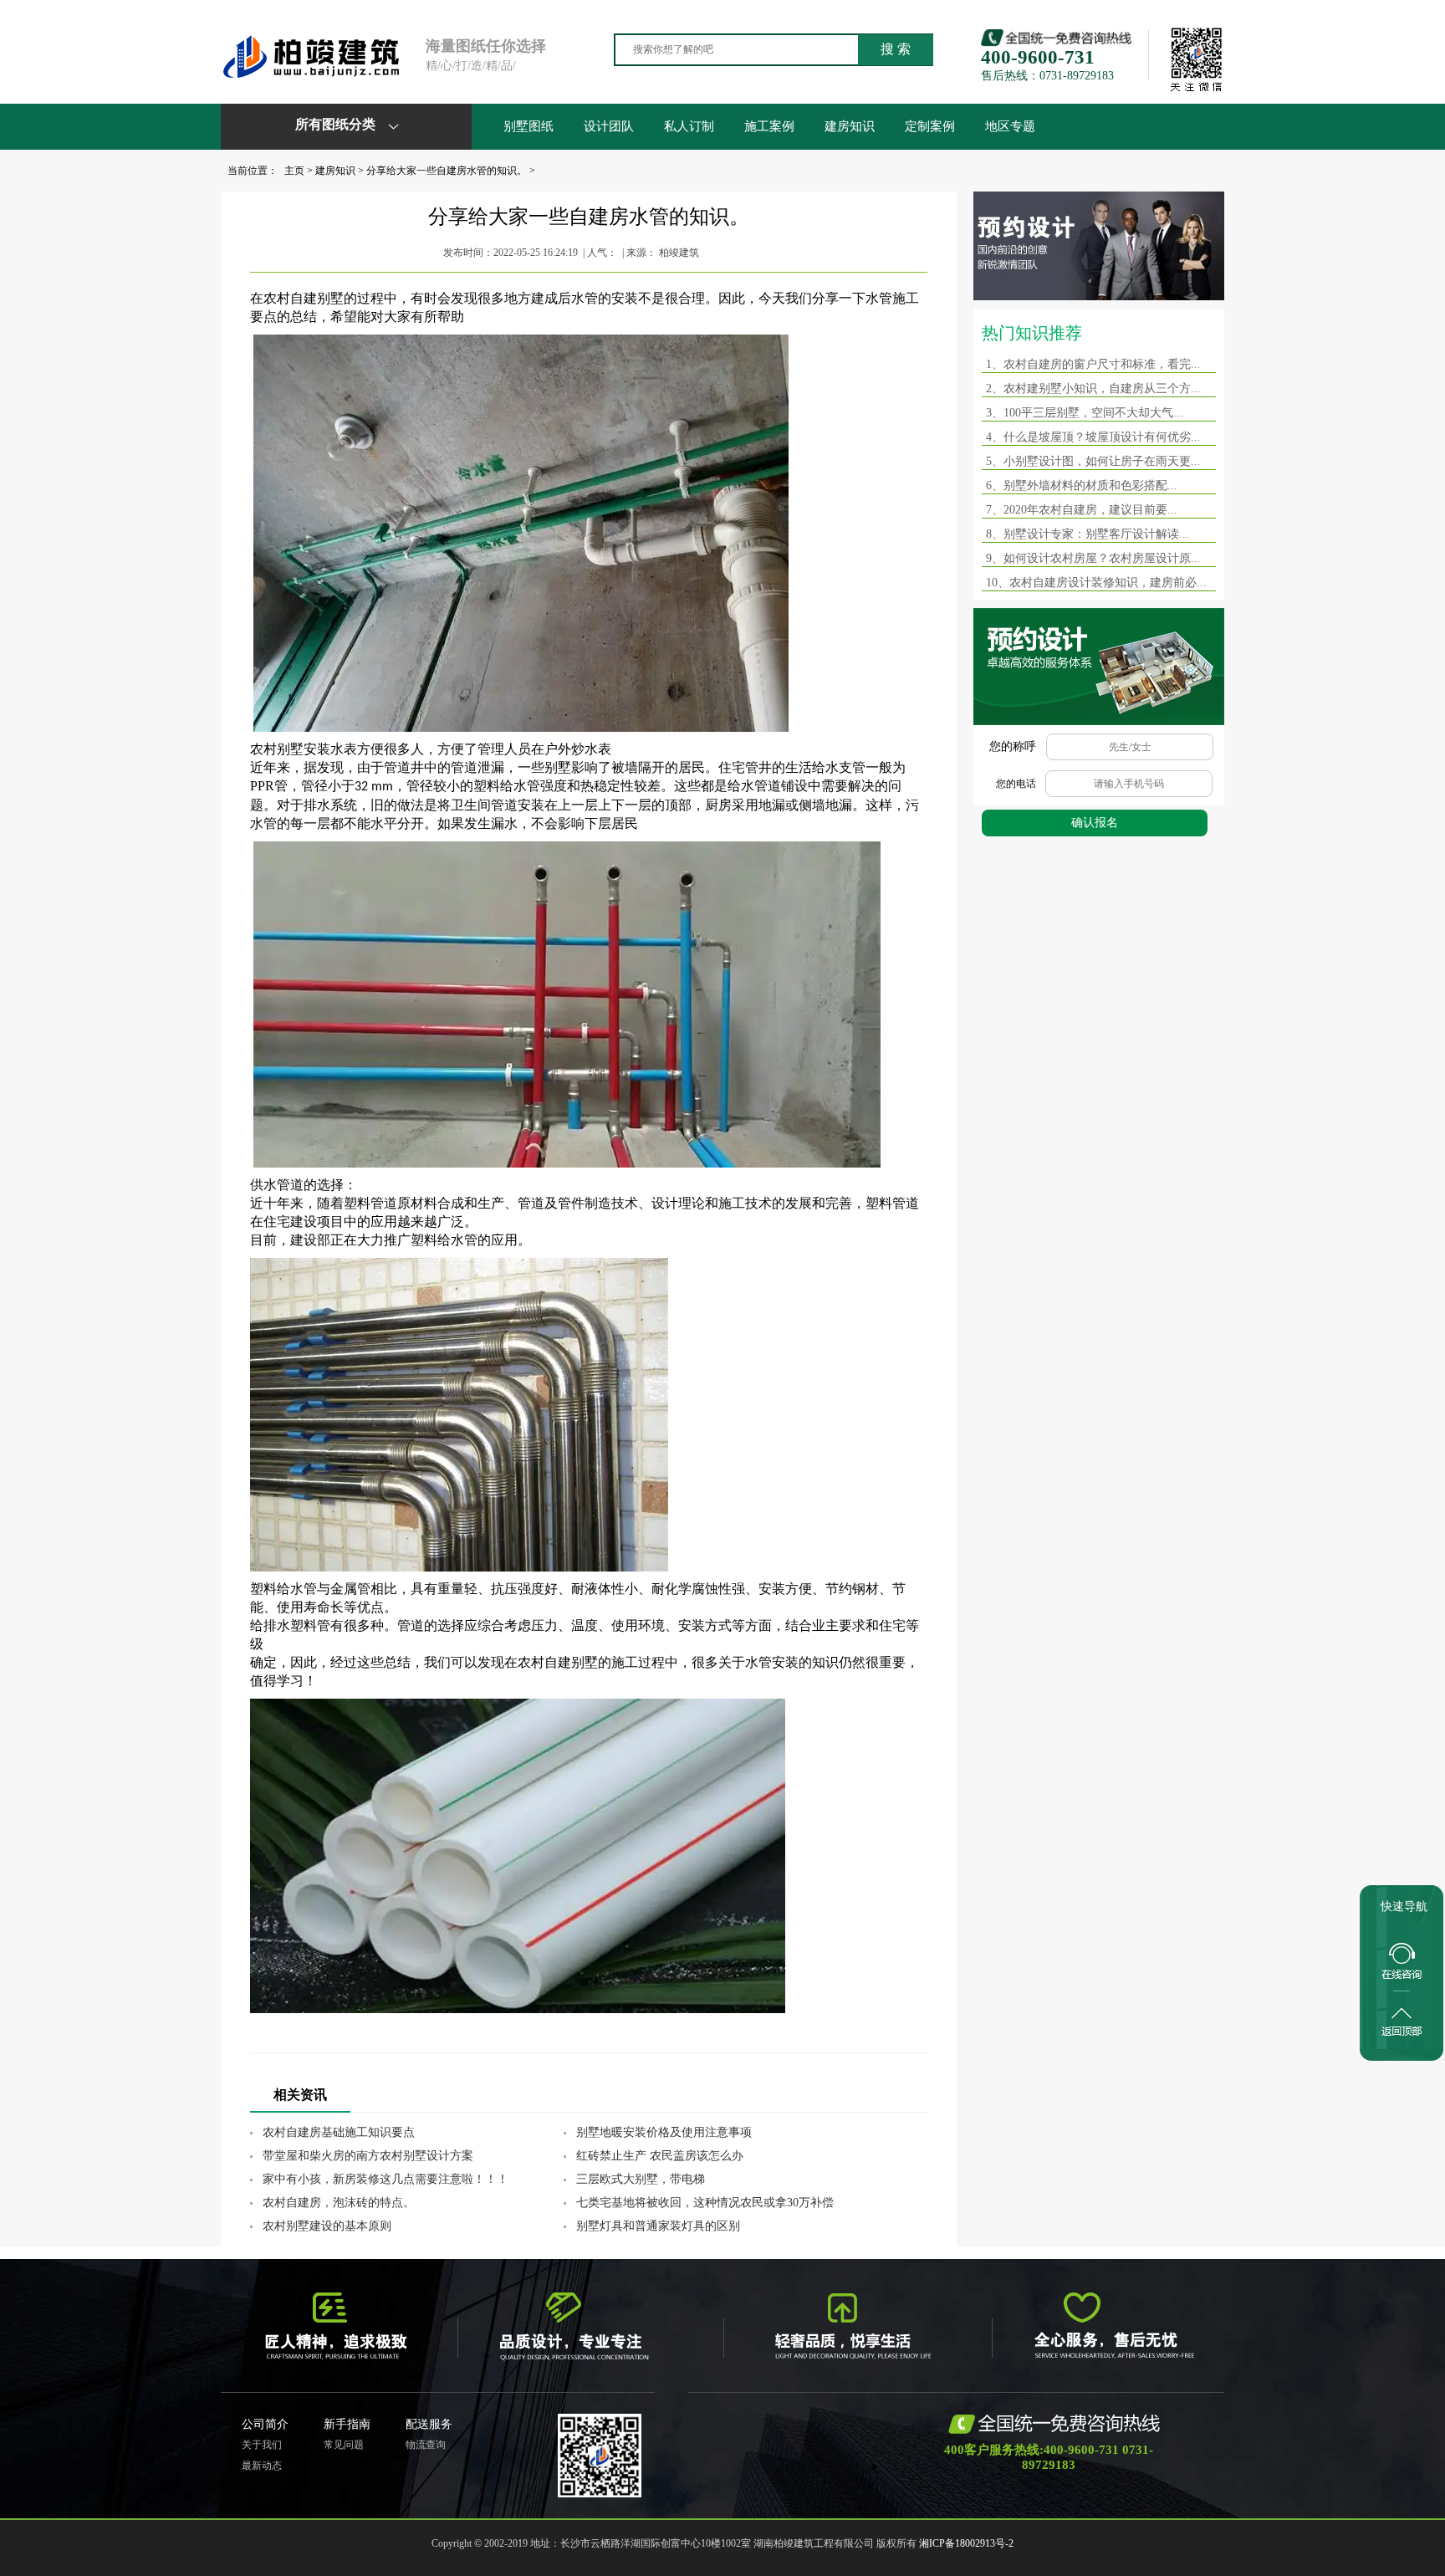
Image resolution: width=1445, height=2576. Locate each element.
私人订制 (689, 126)
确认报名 (1095, 823)
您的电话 (1016, 784)
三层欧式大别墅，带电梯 (641, 2179)
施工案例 (769, 126)
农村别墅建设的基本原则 (327, 2226)
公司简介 (265, 2424)
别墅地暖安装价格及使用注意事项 (664, 2132)
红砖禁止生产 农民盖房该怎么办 (660, 2156)
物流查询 (426, 2445)
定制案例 (930, 126)
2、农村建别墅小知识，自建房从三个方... (1093, 388)
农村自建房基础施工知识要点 (339, 2132)
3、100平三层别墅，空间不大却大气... (1085, 413)
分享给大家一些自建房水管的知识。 (447, 171)
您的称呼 (1013, 746)
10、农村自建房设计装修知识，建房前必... (1096, 583)
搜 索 (896, 49)
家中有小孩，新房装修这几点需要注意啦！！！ (386, 2179)
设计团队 (609, 126)
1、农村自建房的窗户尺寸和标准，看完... (1093, 364)
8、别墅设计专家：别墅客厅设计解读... (1088, 534)
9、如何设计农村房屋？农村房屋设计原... (1093, 558)
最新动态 (262, 2466)
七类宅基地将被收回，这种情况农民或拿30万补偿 (705, 2203)
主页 (294, 171)
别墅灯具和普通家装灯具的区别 (658, 2226)
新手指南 (347, 2424)
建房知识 (850, 126)
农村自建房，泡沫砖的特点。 (339, 2203)
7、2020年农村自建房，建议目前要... (1082, 510)
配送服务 (429, 2424)
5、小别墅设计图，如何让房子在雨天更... (1093, 461)
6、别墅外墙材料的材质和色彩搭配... (1082, 486)
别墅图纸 (528, 126)
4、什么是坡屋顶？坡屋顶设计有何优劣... (1093, 437)
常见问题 (344, 2445)
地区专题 (1010, 126)
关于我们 (262, 2445)
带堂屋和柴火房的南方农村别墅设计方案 (368, 2156)
